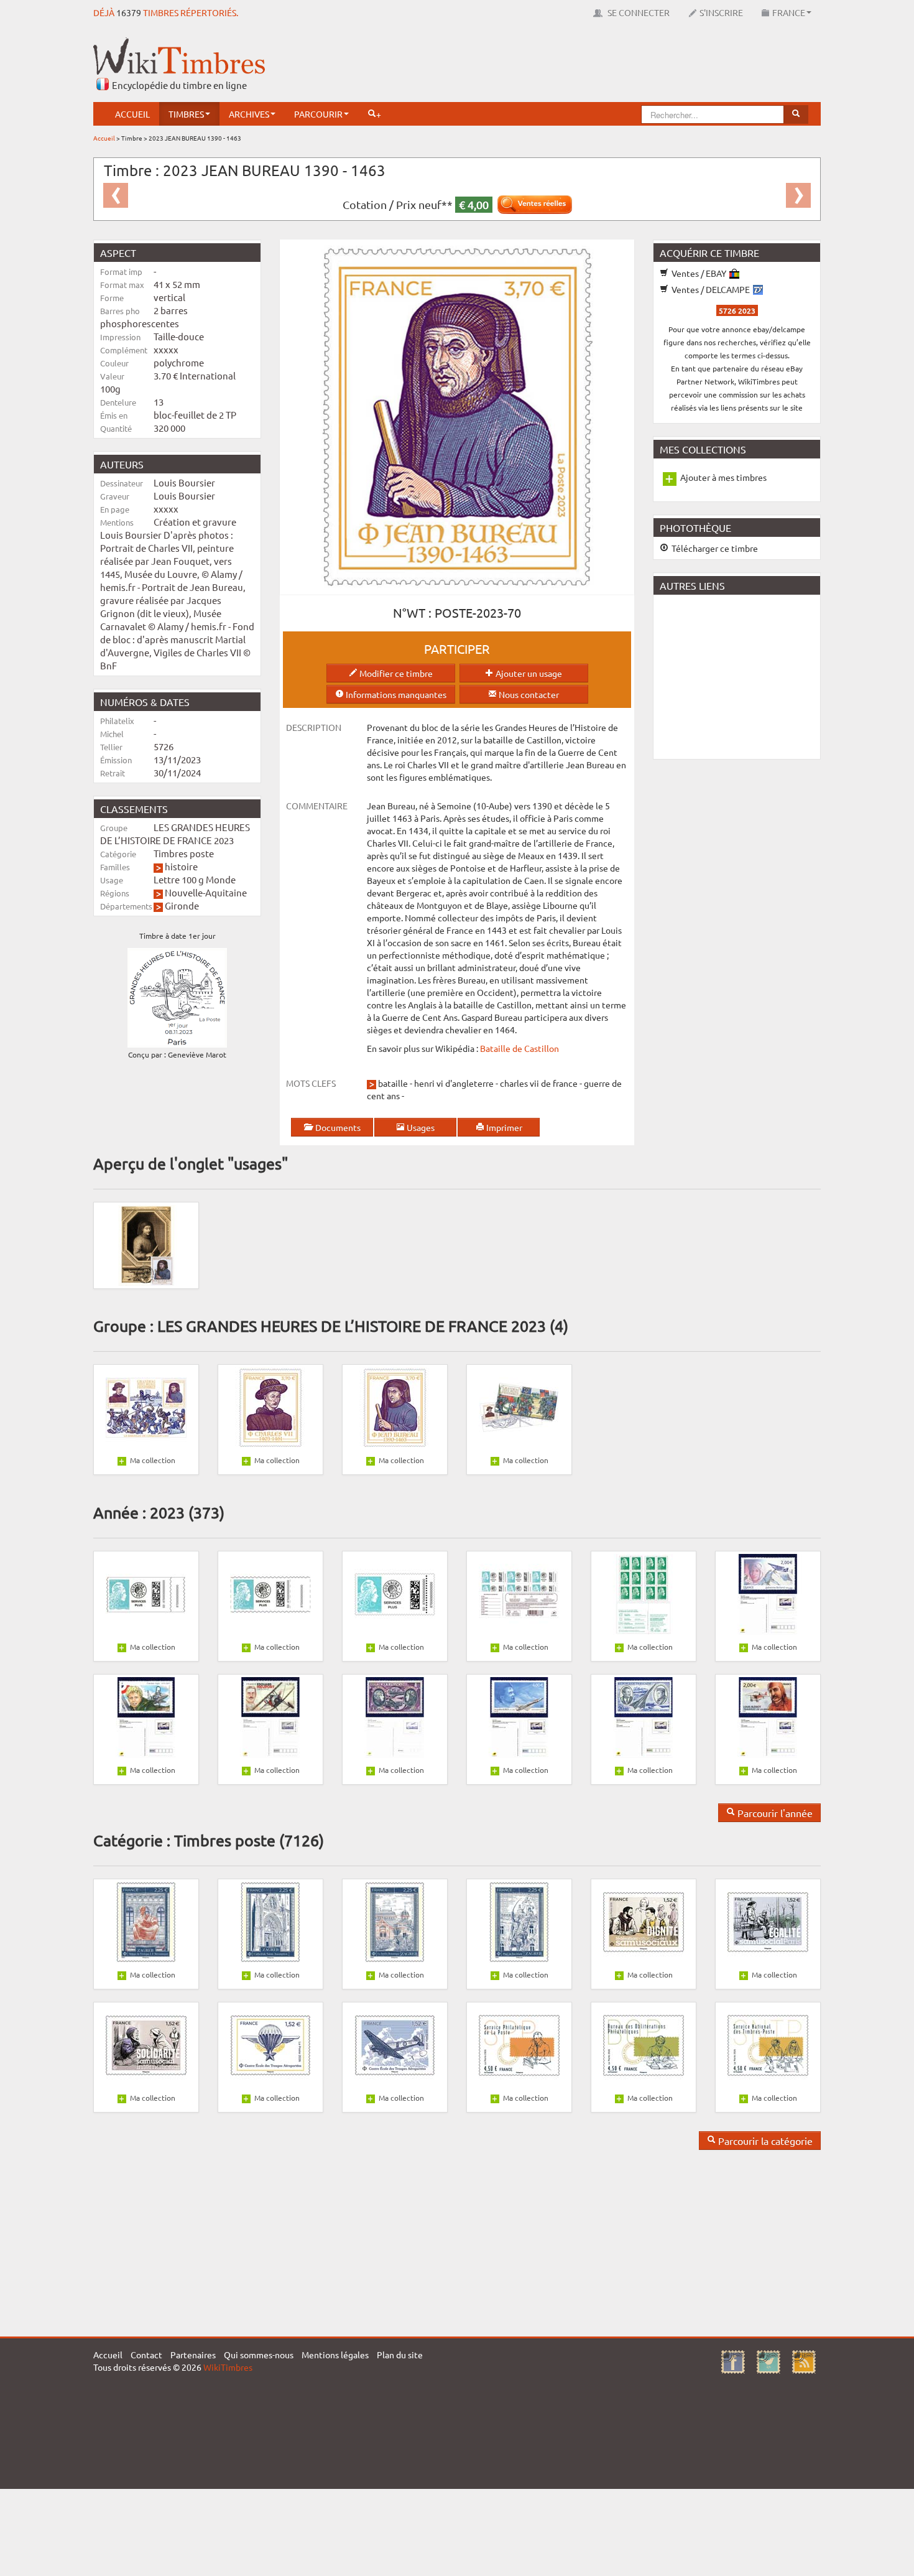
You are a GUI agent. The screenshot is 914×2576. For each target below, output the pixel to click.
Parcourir (318, 114)
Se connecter (638, 12)
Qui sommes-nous (259, 2355)
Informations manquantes (395, 694)
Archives (249, 114)
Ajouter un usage (528, 673)
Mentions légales (335, 2355)
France (789, 12)
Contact (146, 2355)
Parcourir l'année (774, 1813)
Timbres (186, 114)
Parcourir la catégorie (764, 2141)
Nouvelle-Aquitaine (206, 892)
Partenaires (193, 2355)
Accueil (132, 114)
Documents (337, 1127)
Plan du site (400, 2355)
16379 (129, 12)
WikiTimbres (228, 2367)
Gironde (182, 905)
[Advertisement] (594, 65)
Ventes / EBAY (699, 273)
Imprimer (503, 1127)
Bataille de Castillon (519, 1048)
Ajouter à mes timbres (723, 477)
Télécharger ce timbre (714, 548)
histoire (181, 866)
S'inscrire (721, 12)
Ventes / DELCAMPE (711, 289)
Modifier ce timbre (395, 673)
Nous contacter (528, 694)
